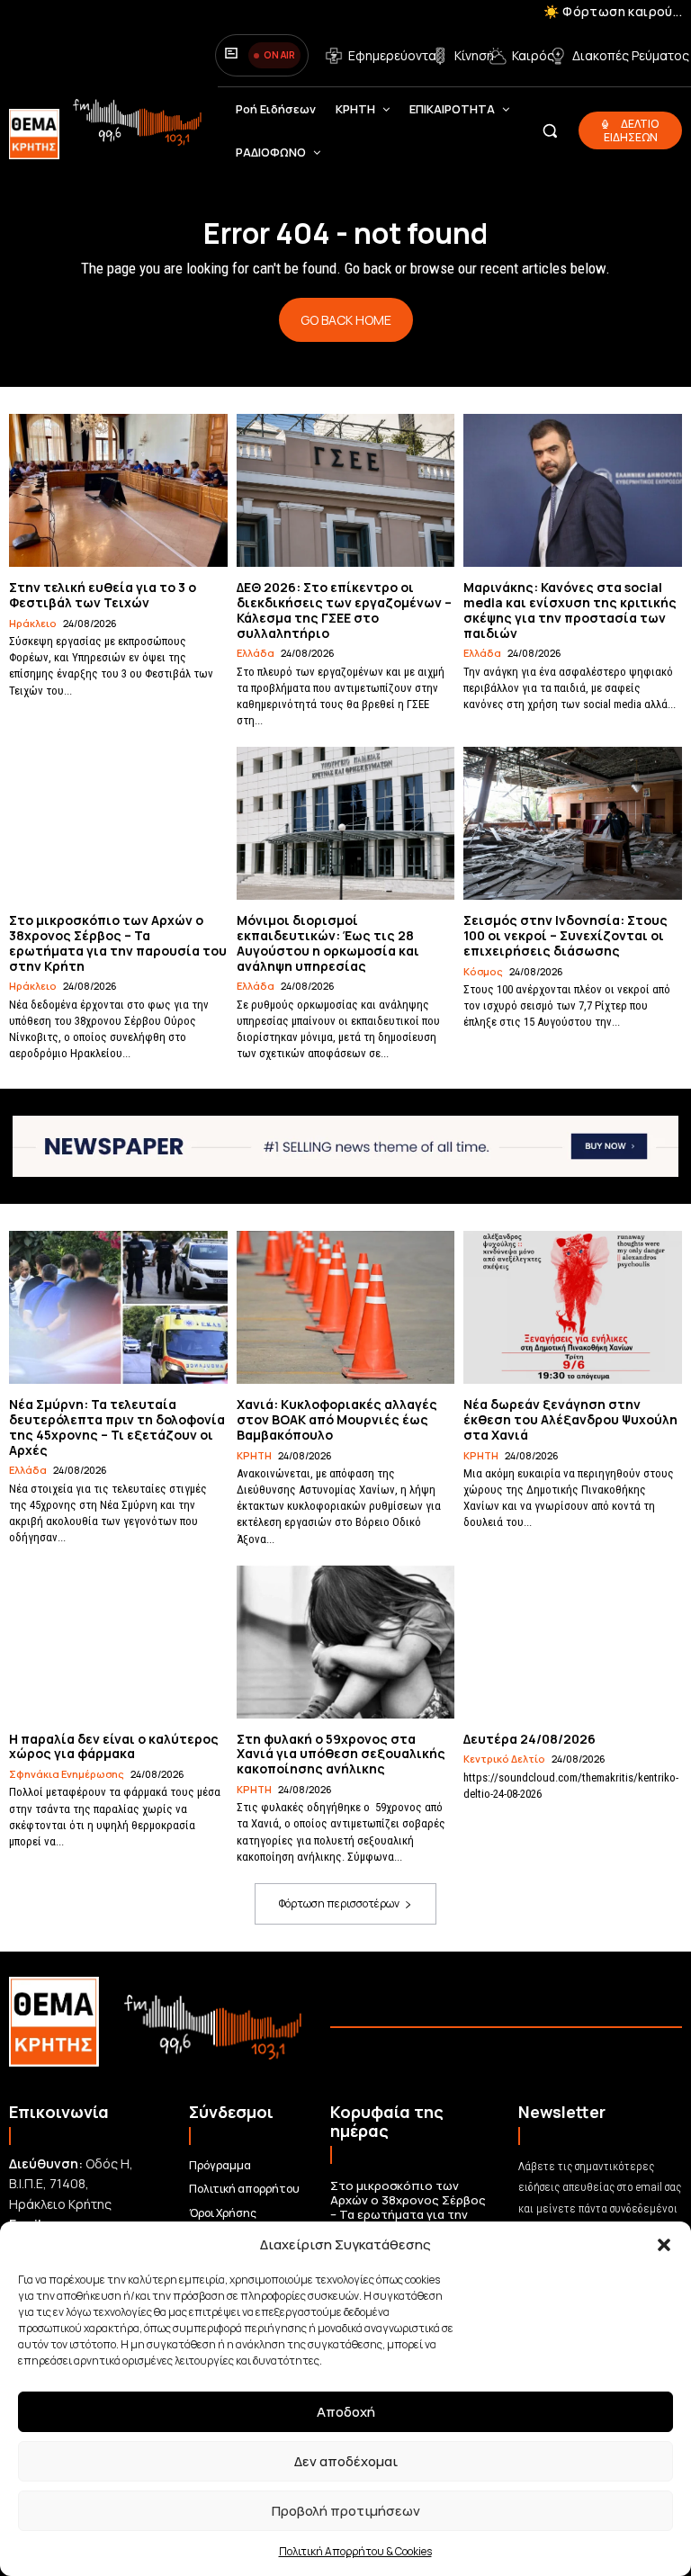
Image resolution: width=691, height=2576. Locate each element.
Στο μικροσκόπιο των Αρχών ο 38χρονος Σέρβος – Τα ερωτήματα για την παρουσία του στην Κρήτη (118, 942)
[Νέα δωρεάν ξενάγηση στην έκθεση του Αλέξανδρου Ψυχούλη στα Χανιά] (573, 1307)
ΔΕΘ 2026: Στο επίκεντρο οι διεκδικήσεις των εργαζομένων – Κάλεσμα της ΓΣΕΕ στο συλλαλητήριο (344, 610)
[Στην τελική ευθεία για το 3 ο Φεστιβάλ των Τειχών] (118, 490)
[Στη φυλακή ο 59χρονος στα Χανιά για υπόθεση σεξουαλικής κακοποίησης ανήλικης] (346, 1642)
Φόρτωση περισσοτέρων (339, 1903)
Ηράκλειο (33, 623)
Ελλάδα (256, 653)
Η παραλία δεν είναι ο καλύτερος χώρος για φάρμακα (114, 1746)
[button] (664, 2245)
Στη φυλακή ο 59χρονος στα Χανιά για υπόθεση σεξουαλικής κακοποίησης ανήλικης (341, 1754)
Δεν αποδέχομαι (346, 2461)
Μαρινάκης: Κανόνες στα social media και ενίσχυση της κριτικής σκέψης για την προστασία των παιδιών (570, 610)
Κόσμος (483, 971)
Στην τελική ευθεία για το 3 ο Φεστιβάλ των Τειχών (103, 595)
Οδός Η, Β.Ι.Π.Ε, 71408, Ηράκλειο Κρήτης (71, 2184)
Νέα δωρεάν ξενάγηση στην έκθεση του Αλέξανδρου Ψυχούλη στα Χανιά (570, 1419)
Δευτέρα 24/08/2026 (529, 1739)
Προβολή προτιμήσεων (346, 2511)
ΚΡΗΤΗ (254, 1455)
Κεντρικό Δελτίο (504, 1759)
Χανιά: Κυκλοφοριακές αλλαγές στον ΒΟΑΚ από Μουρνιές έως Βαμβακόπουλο (337, 1419)
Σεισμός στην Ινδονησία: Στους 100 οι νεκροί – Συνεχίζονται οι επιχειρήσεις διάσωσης (565, 935)
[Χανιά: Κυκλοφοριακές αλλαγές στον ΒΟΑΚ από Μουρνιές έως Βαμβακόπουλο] (346, 1307)
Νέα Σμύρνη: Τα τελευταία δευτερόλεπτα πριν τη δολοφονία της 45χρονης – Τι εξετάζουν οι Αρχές (117, 1427)
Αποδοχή (346, 2412)
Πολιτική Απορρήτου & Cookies (355, 2551)
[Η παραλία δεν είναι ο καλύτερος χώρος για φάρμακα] (118, 1642)
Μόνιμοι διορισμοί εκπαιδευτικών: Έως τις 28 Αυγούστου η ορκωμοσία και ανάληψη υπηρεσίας (328, 942)
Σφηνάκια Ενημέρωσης (67, 1774)
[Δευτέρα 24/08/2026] (573, 1642)
